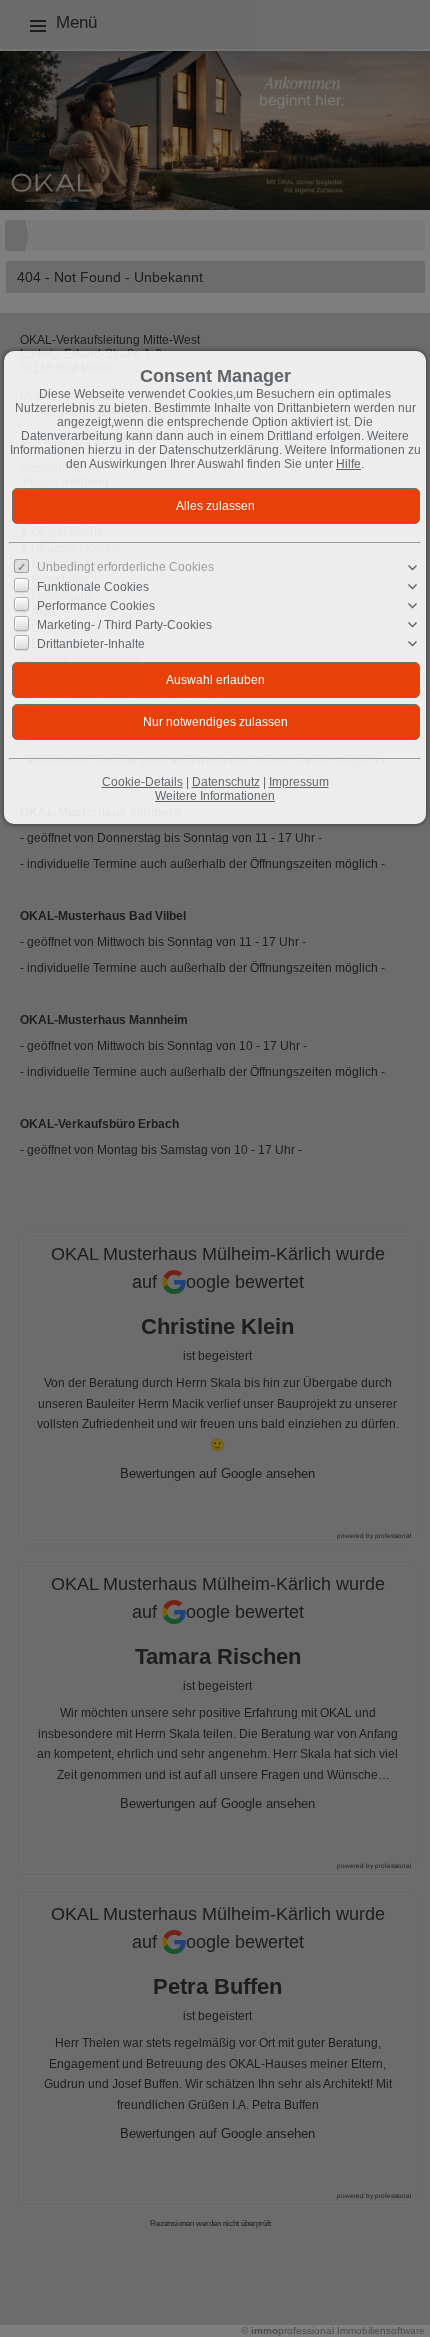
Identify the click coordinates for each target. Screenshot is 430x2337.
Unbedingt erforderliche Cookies (125, 567)
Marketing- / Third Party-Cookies (124, 625)
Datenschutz (226, 782)
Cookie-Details (142, 782)
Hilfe (348, 464)
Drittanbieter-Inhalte (91, 644)
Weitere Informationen (215, 796)
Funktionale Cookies (93, 587)
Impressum (299, 782)
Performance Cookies (96, 606)
